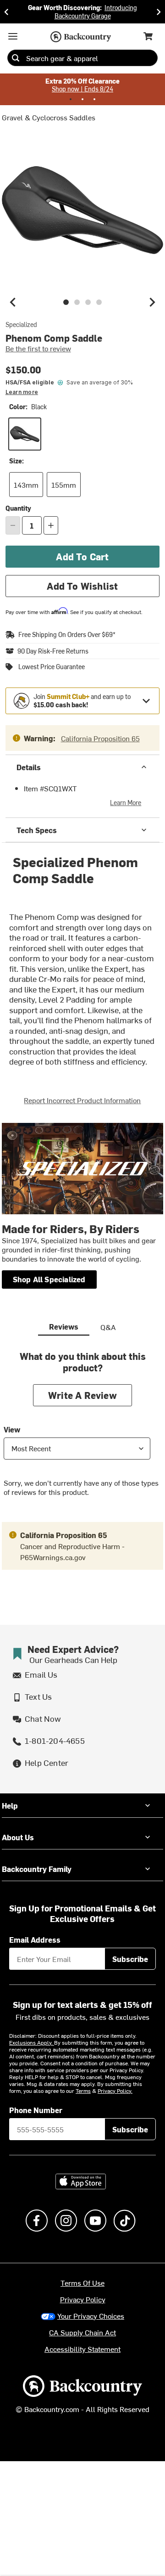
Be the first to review (38, 348)
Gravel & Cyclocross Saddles (49, 117)
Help (10, 1805)
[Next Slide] (159, 12)
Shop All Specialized (49, 1279)
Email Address (35, 1939)
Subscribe (130, 1959)
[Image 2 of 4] (77, 302)
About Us (18, 1837)
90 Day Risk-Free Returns (53, 651)
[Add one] (51, 525)
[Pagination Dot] (71, 99)
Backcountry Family (37, 1869)
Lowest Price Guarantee (52, 667)
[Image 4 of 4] (99, 302)
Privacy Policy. (115, 2091)
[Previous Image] (13, 302)
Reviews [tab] (64, 1326)
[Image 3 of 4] (88, 302)
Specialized (21, 325)
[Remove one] (13, 525)
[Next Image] (152, 302)
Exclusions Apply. (32, 2042)
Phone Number (36, 2110)
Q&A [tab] (108, 1327)
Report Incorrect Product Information (82, 1100)
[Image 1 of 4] (66, 302)
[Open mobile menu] (13, 36)
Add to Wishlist (82, 586)
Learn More (126, 803)
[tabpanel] (82, 1431)
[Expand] (146, 701)
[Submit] (16, 58)
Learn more (22, 392)
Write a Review (82, 1395)
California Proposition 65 (100, 738)
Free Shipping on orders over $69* (67, 634)
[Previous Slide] (6, 12)
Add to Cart (82, 556)
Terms (83, 2091)
